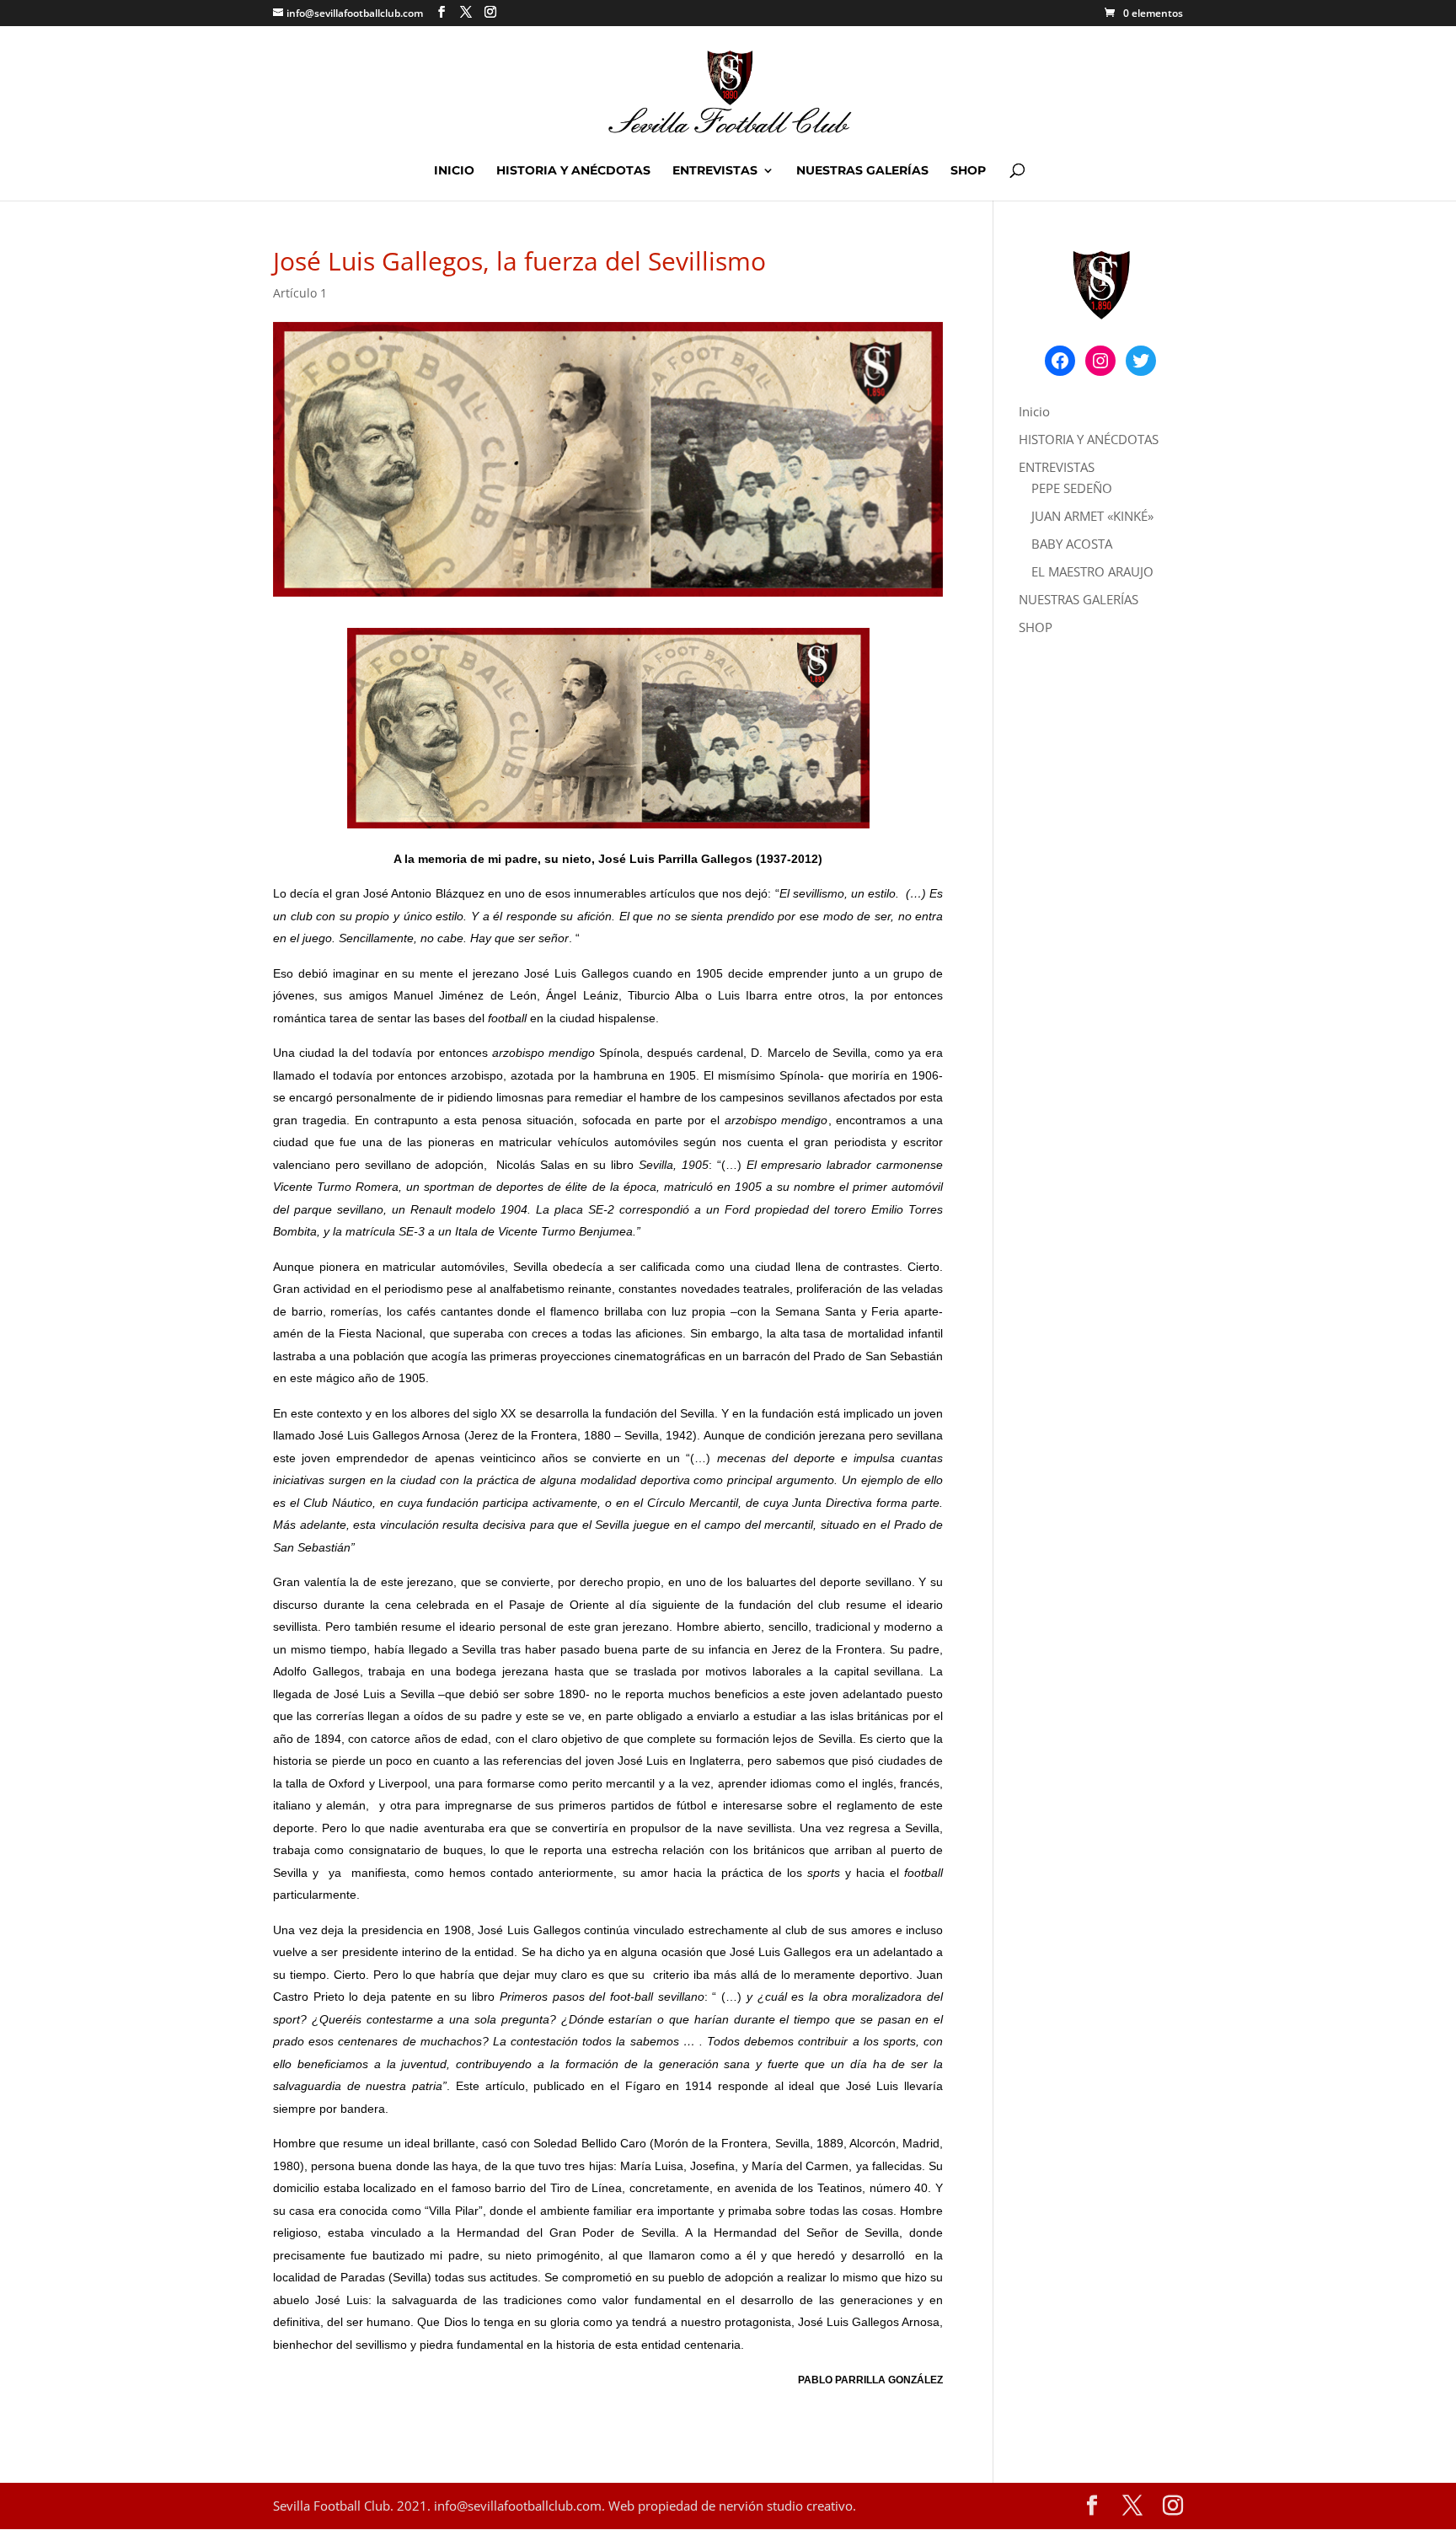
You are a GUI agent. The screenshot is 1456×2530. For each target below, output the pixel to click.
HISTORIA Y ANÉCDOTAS (573, 171)
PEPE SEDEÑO (1072, 488)
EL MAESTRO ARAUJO (1092, 571)
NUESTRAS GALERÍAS (862, 171)
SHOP (968, 171)
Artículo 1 (300, 293)
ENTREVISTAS (715, 171)
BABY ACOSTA (1072, 544)
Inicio (454, 171)
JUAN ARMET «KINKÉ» (1092, 516)
